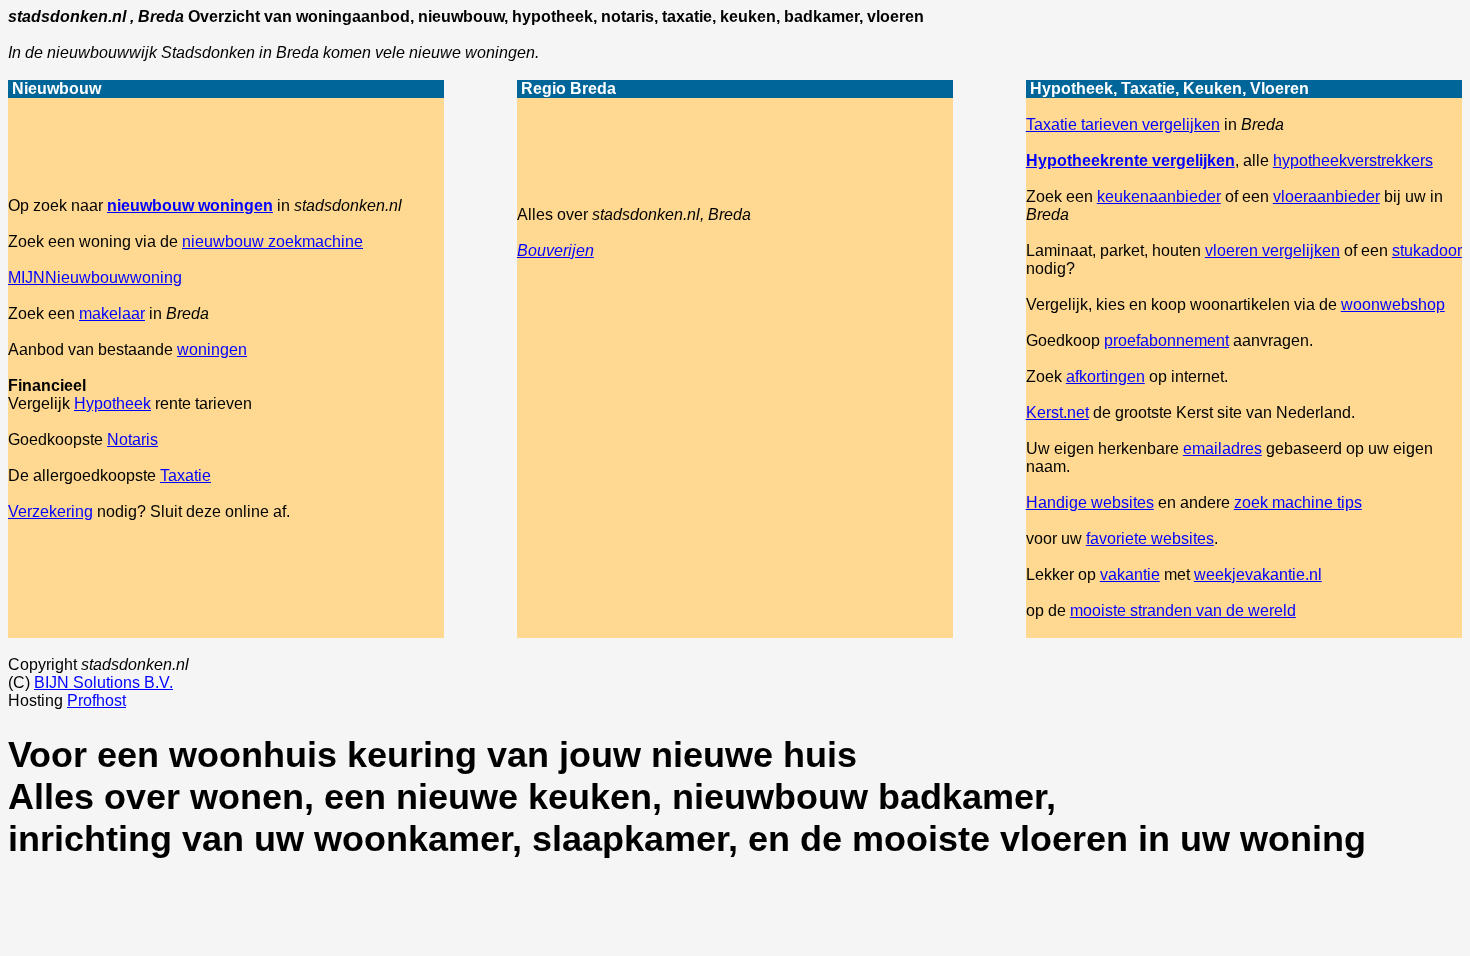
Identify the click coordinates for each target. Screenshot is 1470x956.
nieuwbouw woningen (190, 205)
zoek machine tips (1298, 502)
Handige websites (1090, 502)
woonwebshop (1393, 304)
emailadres (1222, 448)
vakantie (1130, 574)
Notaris (132, 439)
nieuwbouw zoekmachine (272, 241)
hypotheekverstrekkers (1353, 160)
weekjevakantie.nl (1258, 574)
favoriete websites (1150, 538)
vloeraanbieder (1326, 196)
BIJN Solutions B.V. (103, 682)
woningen (212, 349)
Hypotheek (112, 403)
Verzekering (50, 511)
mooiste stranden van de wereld (1183, 610)
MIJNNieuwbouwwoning (95, 277)
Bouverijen (555, 250)
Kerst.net (1057, 412)
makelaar (112, 313)
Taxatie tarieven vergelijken (1123, 124)
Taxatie (185, 475)
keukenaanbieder (1159, 196)
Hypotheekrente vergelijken (1130, 160)
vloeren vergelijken (1272, 250)
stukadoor (1427, 250)
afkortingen (1105, 376)
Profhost (96, 700)
